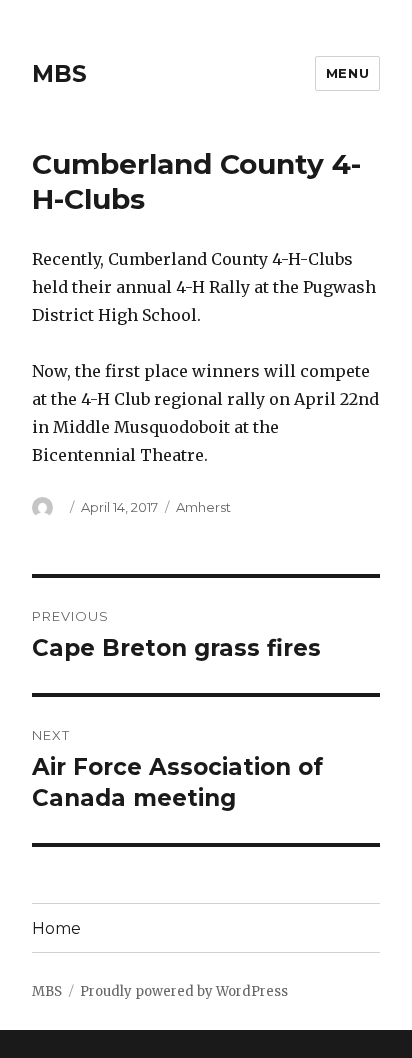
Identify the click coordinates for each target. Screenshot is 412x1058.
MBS (59, 74)
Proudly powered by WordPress (184, 991)
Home (56, 928)
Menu (347, 73)
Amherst (203, 507)
